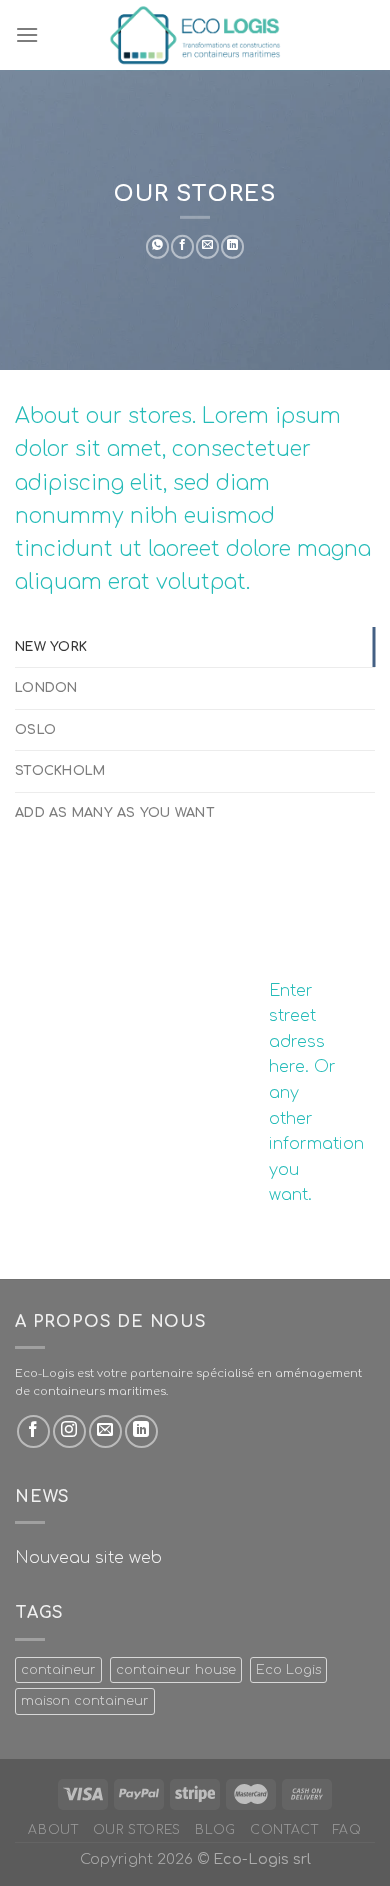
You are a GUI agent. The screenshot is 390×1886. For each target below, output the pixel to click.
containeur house (176, 1670)
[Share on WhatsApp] (157, 247)
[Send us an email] (105, 1431)
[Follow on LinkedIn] (141, 1431)
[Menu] (27, 34)
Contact (284, 1830)
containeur (58, 1670)
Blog (215, 1830)
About (53, 1830)
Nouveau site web (88, 1558)
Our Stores (137, 1830)
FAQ (347, 1830)
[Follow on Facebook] (33, 1431)
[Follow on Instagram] (69, 1431)
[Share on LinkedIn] (232, 247)
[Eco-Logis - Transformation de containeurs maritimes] (195, 35)
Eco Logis (288, 1670)
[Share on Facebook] (182, 247)
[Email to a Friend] (207, 247)
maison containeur (85, 1701)
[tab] (195, 647)
